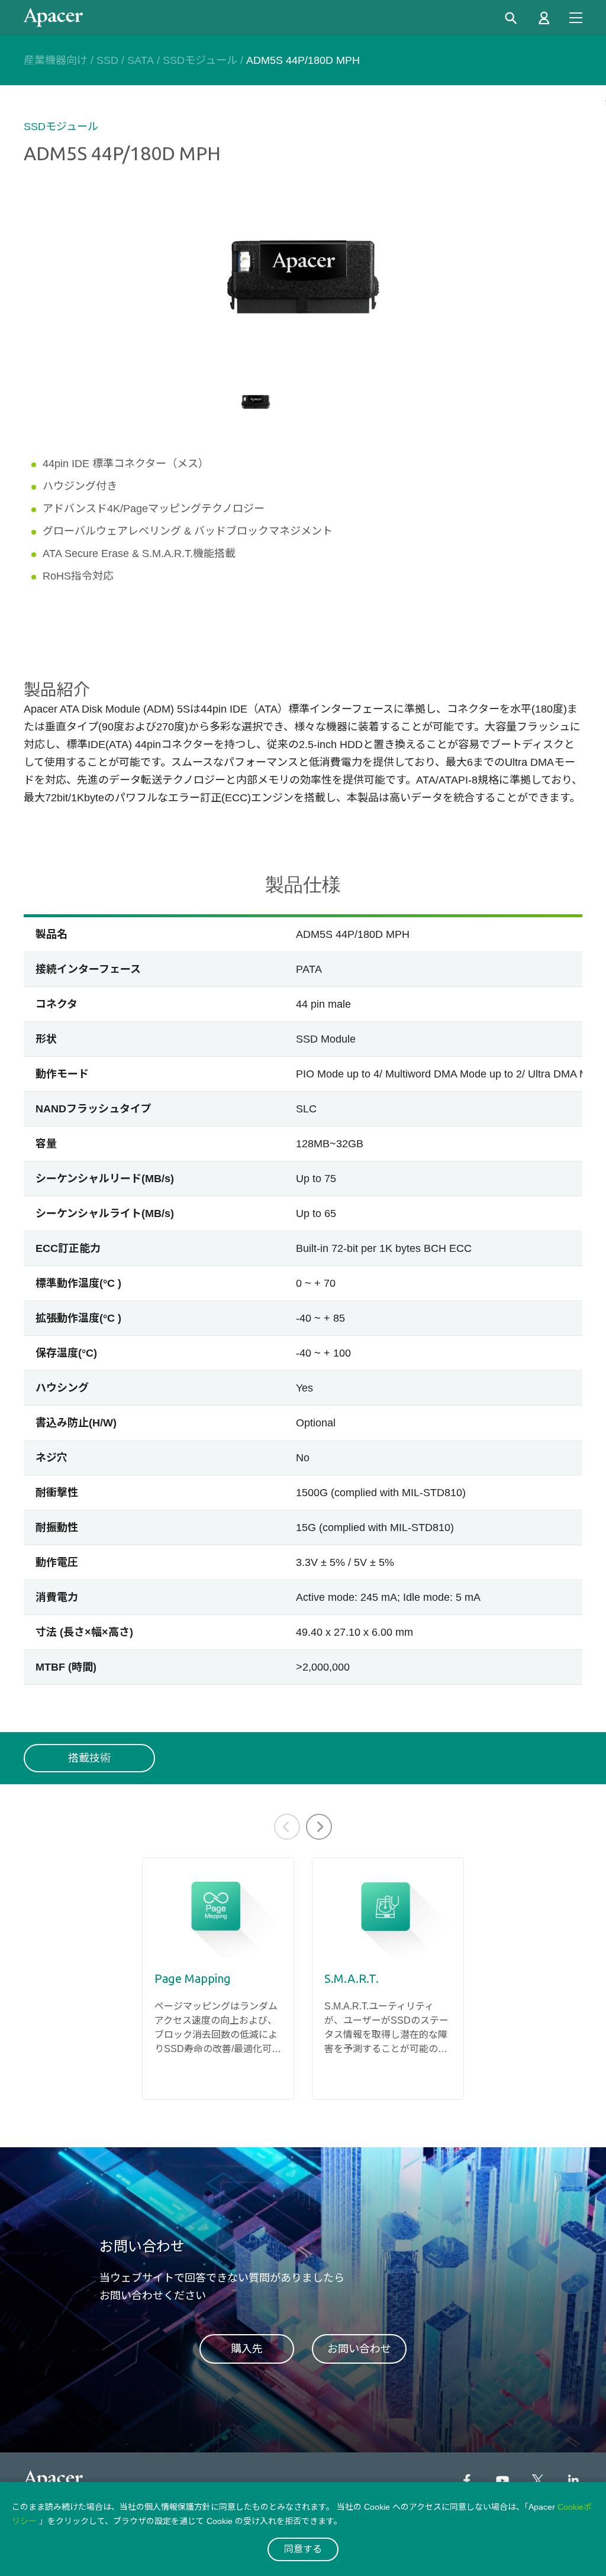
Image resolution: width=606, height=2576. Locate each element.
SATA (141, 60)
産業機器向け (56, 60)
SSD (107, 60)
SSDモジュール (200, 60)
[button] (319, 1827)
